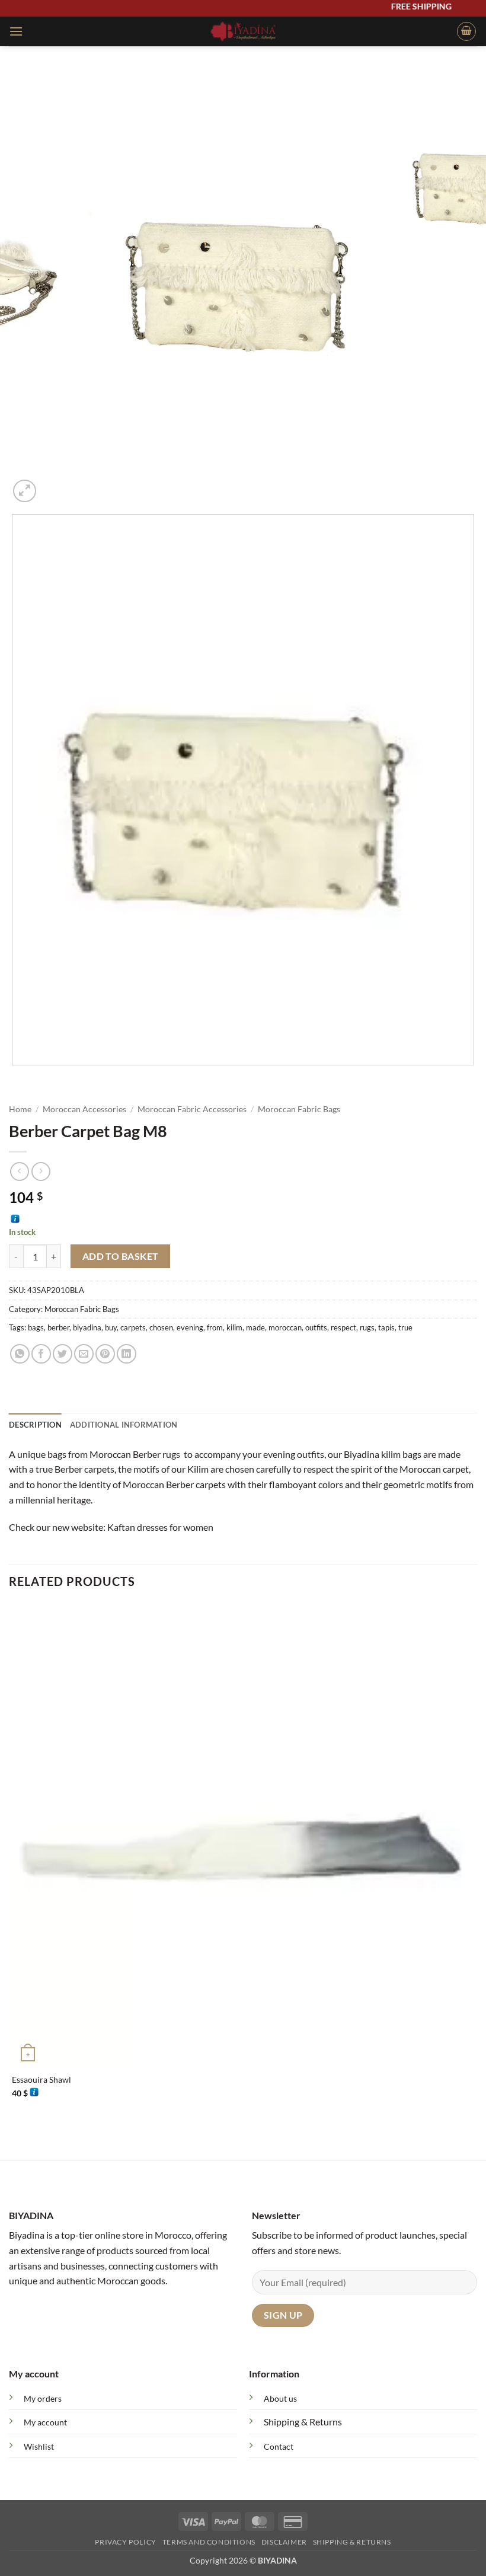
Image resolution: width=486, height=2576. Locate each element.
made (255, 1327)
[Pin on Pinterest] (105, 1354)
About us (280, 2398)
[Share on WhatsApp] (20, 1354)
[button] (16, 31)
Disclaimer (284, 2542)
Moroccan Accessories (84, 1109)
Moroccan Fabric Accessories (192, 1109)
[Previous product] (41, 1171)
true (405, 1327)
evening (190, 1327)
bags (36, 1327)
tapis (386, 1327)
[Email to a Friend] (84, 1354)
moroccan (285, 1327)
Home (20, 1109)
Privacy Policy (126, 2542)
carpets (133, 1327)
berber (58, 1327)
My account (45, 2422)
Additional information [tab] (124, 1425)
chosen (161, 1327)
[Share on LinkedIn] (127, 1354)
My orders (43, 2398)
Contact (279, 2446)
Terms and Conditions (209, 2542)
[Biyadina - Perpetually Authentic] (243, 31)
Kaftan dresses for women (160, 1527)
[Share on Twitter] (63, 1354)
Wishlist (39, 2446)
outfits (316, 1327)
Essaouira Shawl (41, 2079)
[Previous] (15, 1077)
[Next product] (19, 1171)
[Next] (53, 485)
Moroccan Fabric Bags (299, 1109)
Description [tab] (35, 1425)
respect (343, 1327)
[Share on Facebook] (41, 1354)
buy (111, 1327)
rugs (367, 1327)
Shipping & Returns (303, 2422)
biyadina (87, 1327)
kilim (234, 1327)
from (215, 1327)
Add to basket (121, 1256)
